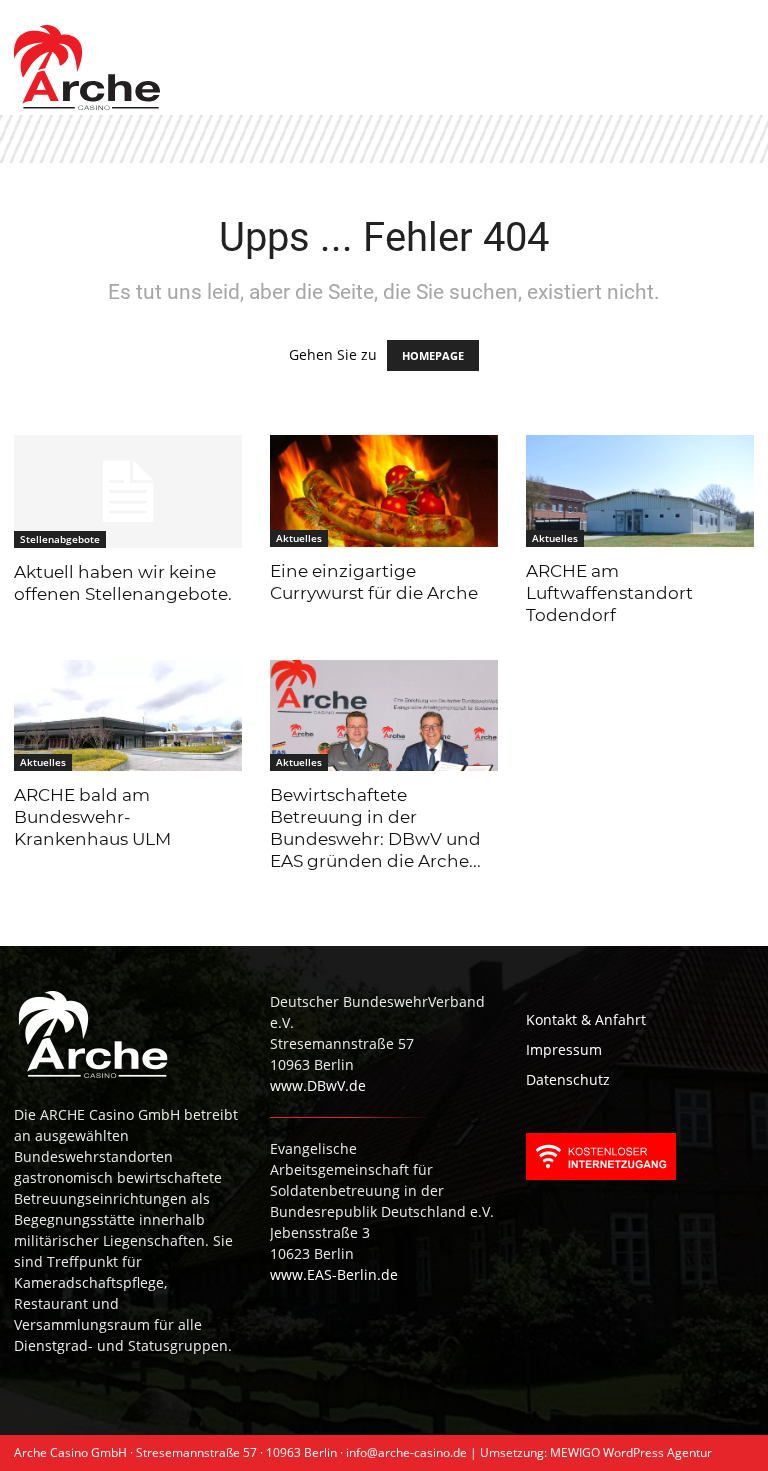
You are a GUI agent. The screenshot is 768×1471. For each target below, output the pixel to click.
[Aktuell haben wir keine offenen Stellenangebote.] (128, 491)
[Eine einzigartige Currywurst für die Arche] (384, 491)
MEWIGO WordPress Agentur (631, 1452)
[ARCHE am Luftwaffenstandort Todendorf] (640, 491)
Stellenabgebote (60, 539)
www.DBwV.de (318, 1085)
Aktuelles (299, 538)
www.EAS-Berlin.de (334, 1274)
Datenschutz (568, 1079)
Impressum (564, 1049)
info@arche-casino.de (406, 1452)
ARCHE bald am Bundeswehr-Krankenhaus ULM (92, 817)
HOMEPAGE (433, 355)
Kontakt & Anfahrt (586, 1019)
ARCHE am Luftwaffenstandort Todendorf (609, 593)
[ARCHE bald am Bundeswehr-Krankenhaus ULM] (128, 716)
